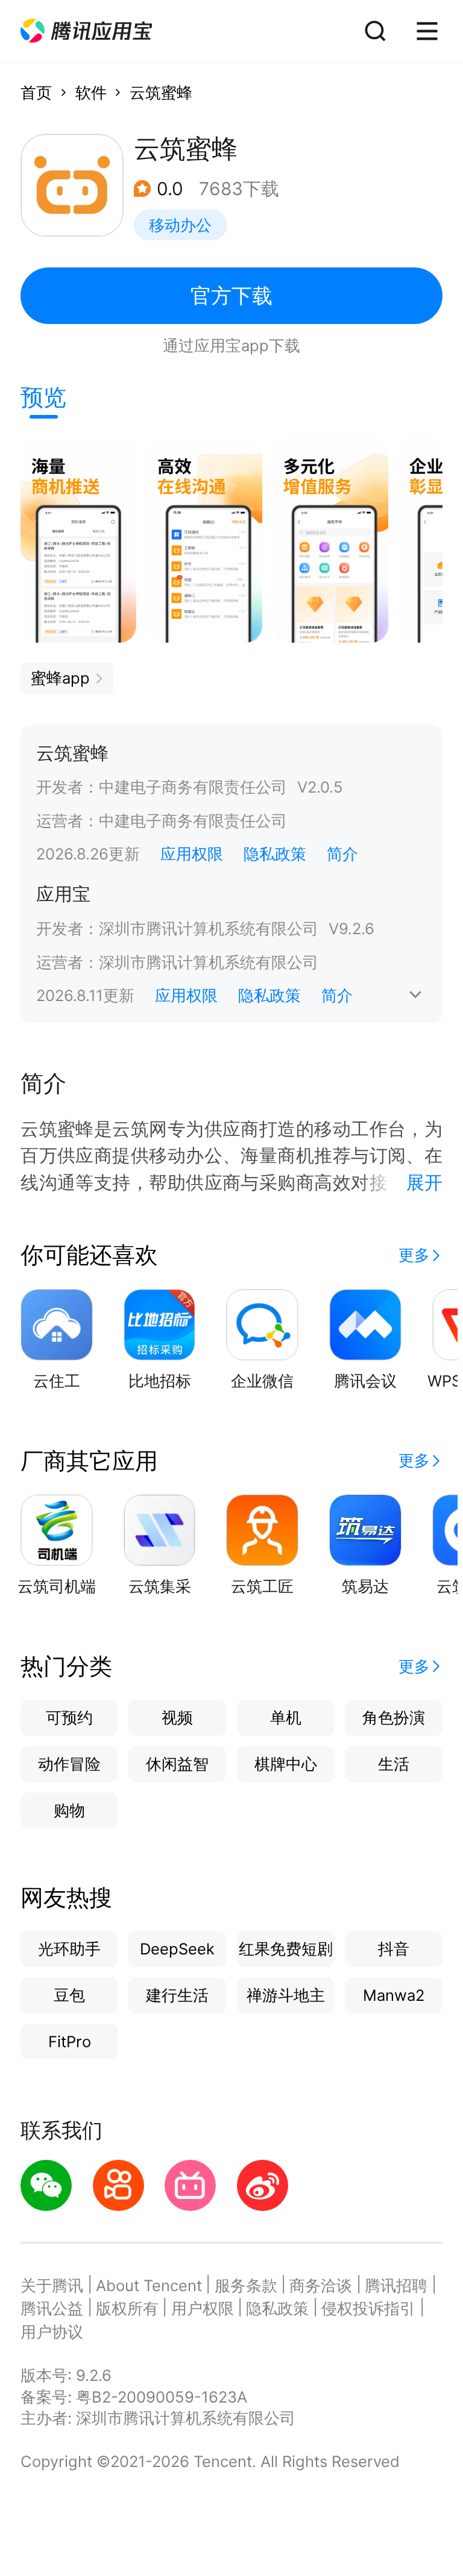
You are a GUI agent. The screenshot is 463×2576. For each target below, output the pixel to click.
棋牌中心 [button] (286, 1764)
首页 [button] (36, 92)
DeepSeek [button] (177, 1949)
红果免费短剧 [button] (286, 1949)
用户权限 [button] (203, 2308)
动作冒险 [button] (69, 1764)
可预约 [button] (69, 1717)
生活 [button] (394, 1764)
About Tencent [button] (149, 2285)
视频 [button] (177, 1717)
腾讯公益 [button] (52, 2308)
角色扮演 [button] (394, 1717)
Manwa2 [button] (394, 1995)
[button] (86, 31)
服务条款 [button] (246, 2285)
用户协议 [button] (52, 2332)
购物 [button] (69, 1810)
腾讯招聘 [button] (396, 2285)
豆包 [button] (69, 1995)
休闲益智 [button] (177, 1764)
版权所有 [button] (127, 2308)
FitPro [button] (70, 2041)
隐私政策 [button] (275, 854)
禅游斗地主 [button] (286, 1995)
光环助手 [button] (69, 1949)
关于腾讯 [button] (52, 2285)
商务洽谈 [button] (321, 2285)
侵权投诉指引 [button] (368, 2308)
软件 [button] (91, 92)
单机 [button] (286, 1717)
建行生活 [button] (177, 1995)
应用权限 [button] (192, 854)
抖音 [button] (394, 1949)
